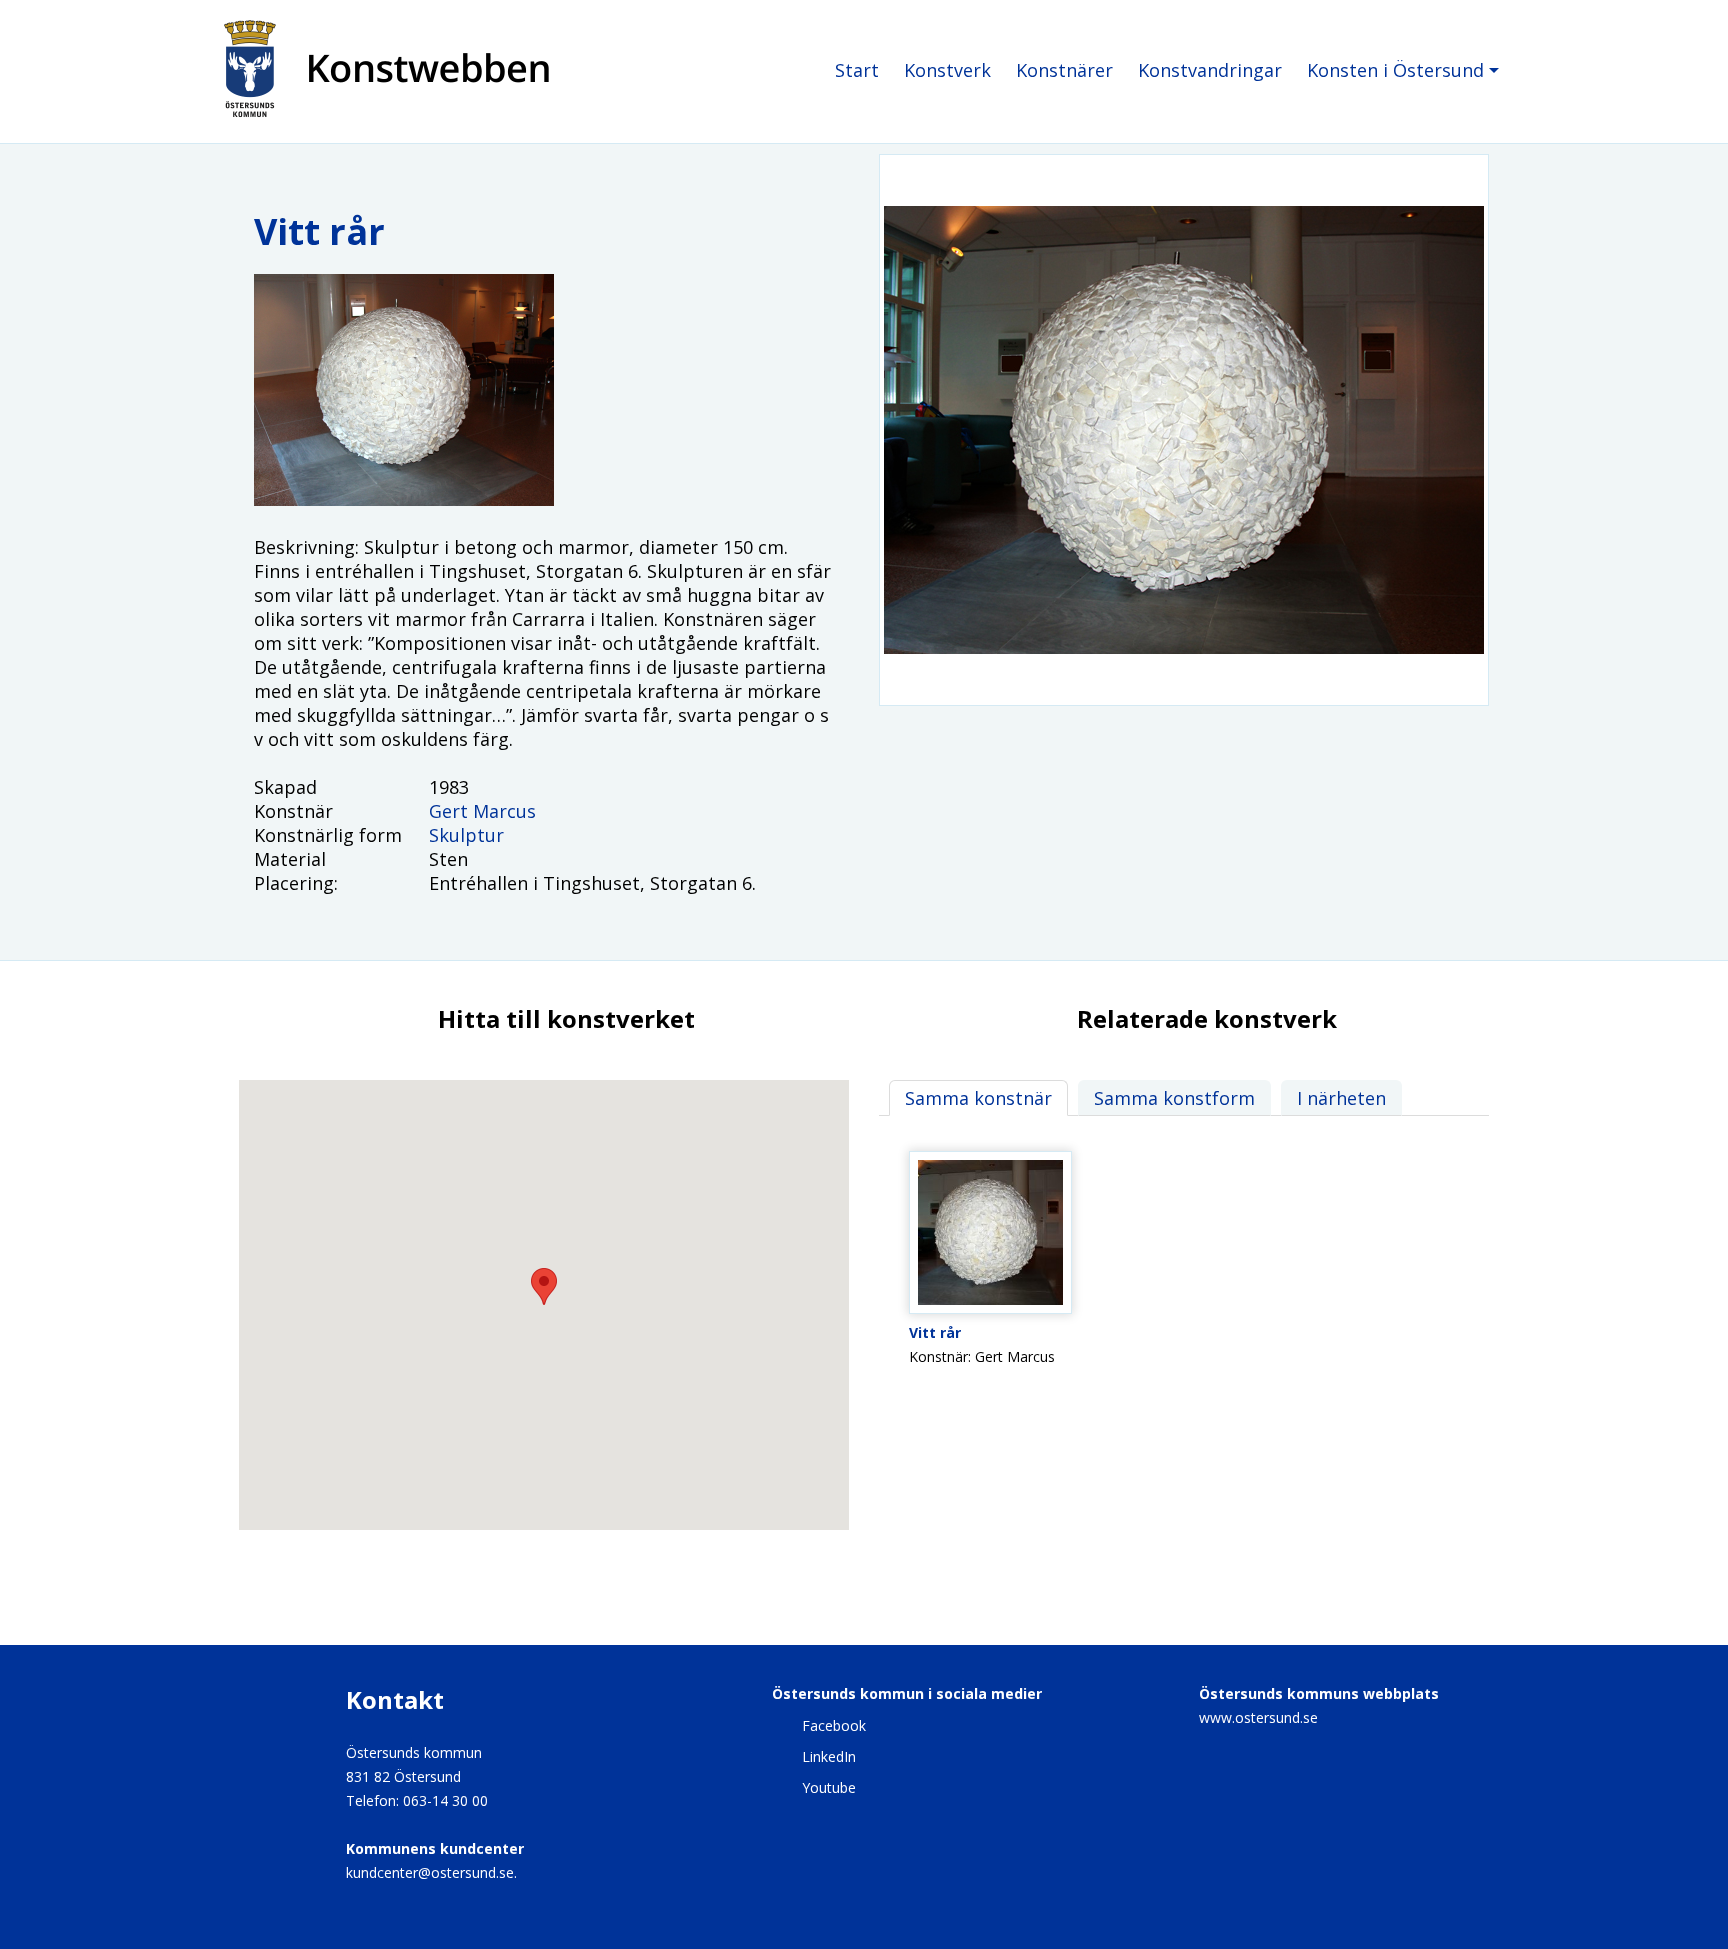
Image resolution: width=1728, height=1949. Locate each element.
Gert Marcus (482, 811)
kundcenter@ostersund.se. (431, 1872)
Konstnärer (1064, 70)
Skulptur (466, 835)
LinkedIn (829, 1756)
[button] (544, 1286)
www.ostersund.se (1258, 1717)
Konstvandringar (1210, 70)
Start (857, 70)
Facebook (834, 1725)
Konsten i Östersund (1395, 70)
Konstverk (947, 70)
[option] (1184, 430)
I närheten (1341, 1098)
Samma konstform (1174, 1098)
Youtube (829, 1787)
